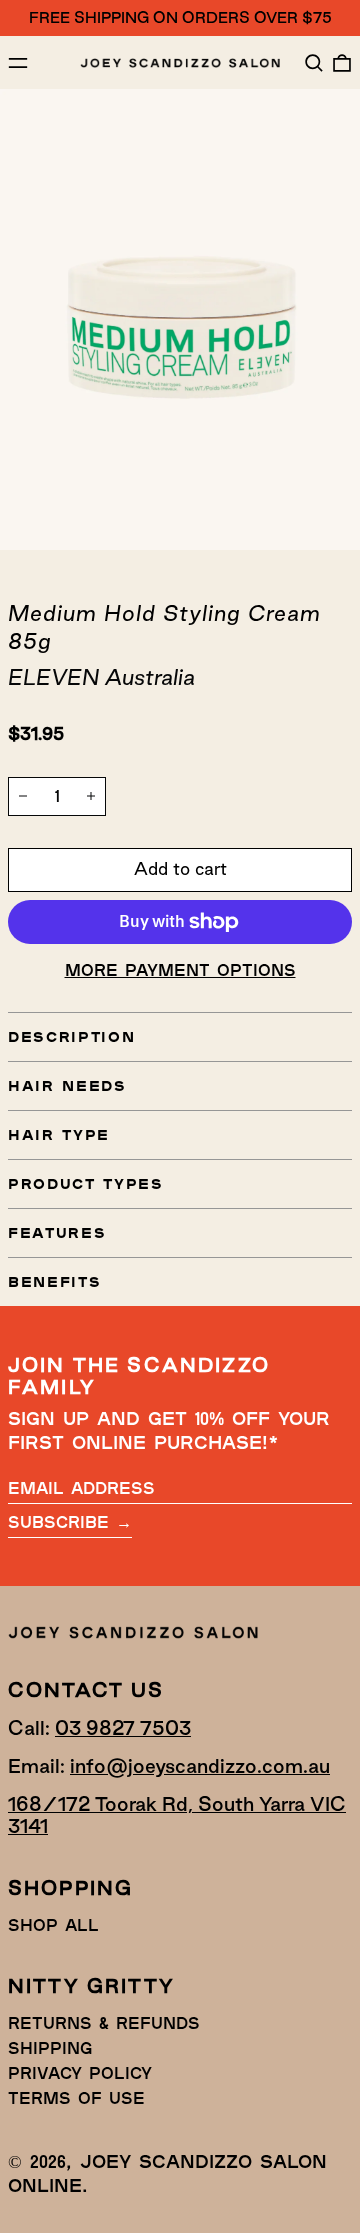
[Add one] (91, 796)
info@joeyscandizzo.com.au (200, 1766)
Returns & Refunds (104, 2022)
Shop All (53, 1924)
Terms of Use (76, 2097)
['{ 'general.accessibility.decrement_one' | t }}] (23, 796)
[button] (314, 63)
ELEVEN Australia (101, 677)
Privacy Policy (80, 2072)
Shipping (50, 2047)
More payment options (180, 969)
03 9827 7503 (123, 1728)
